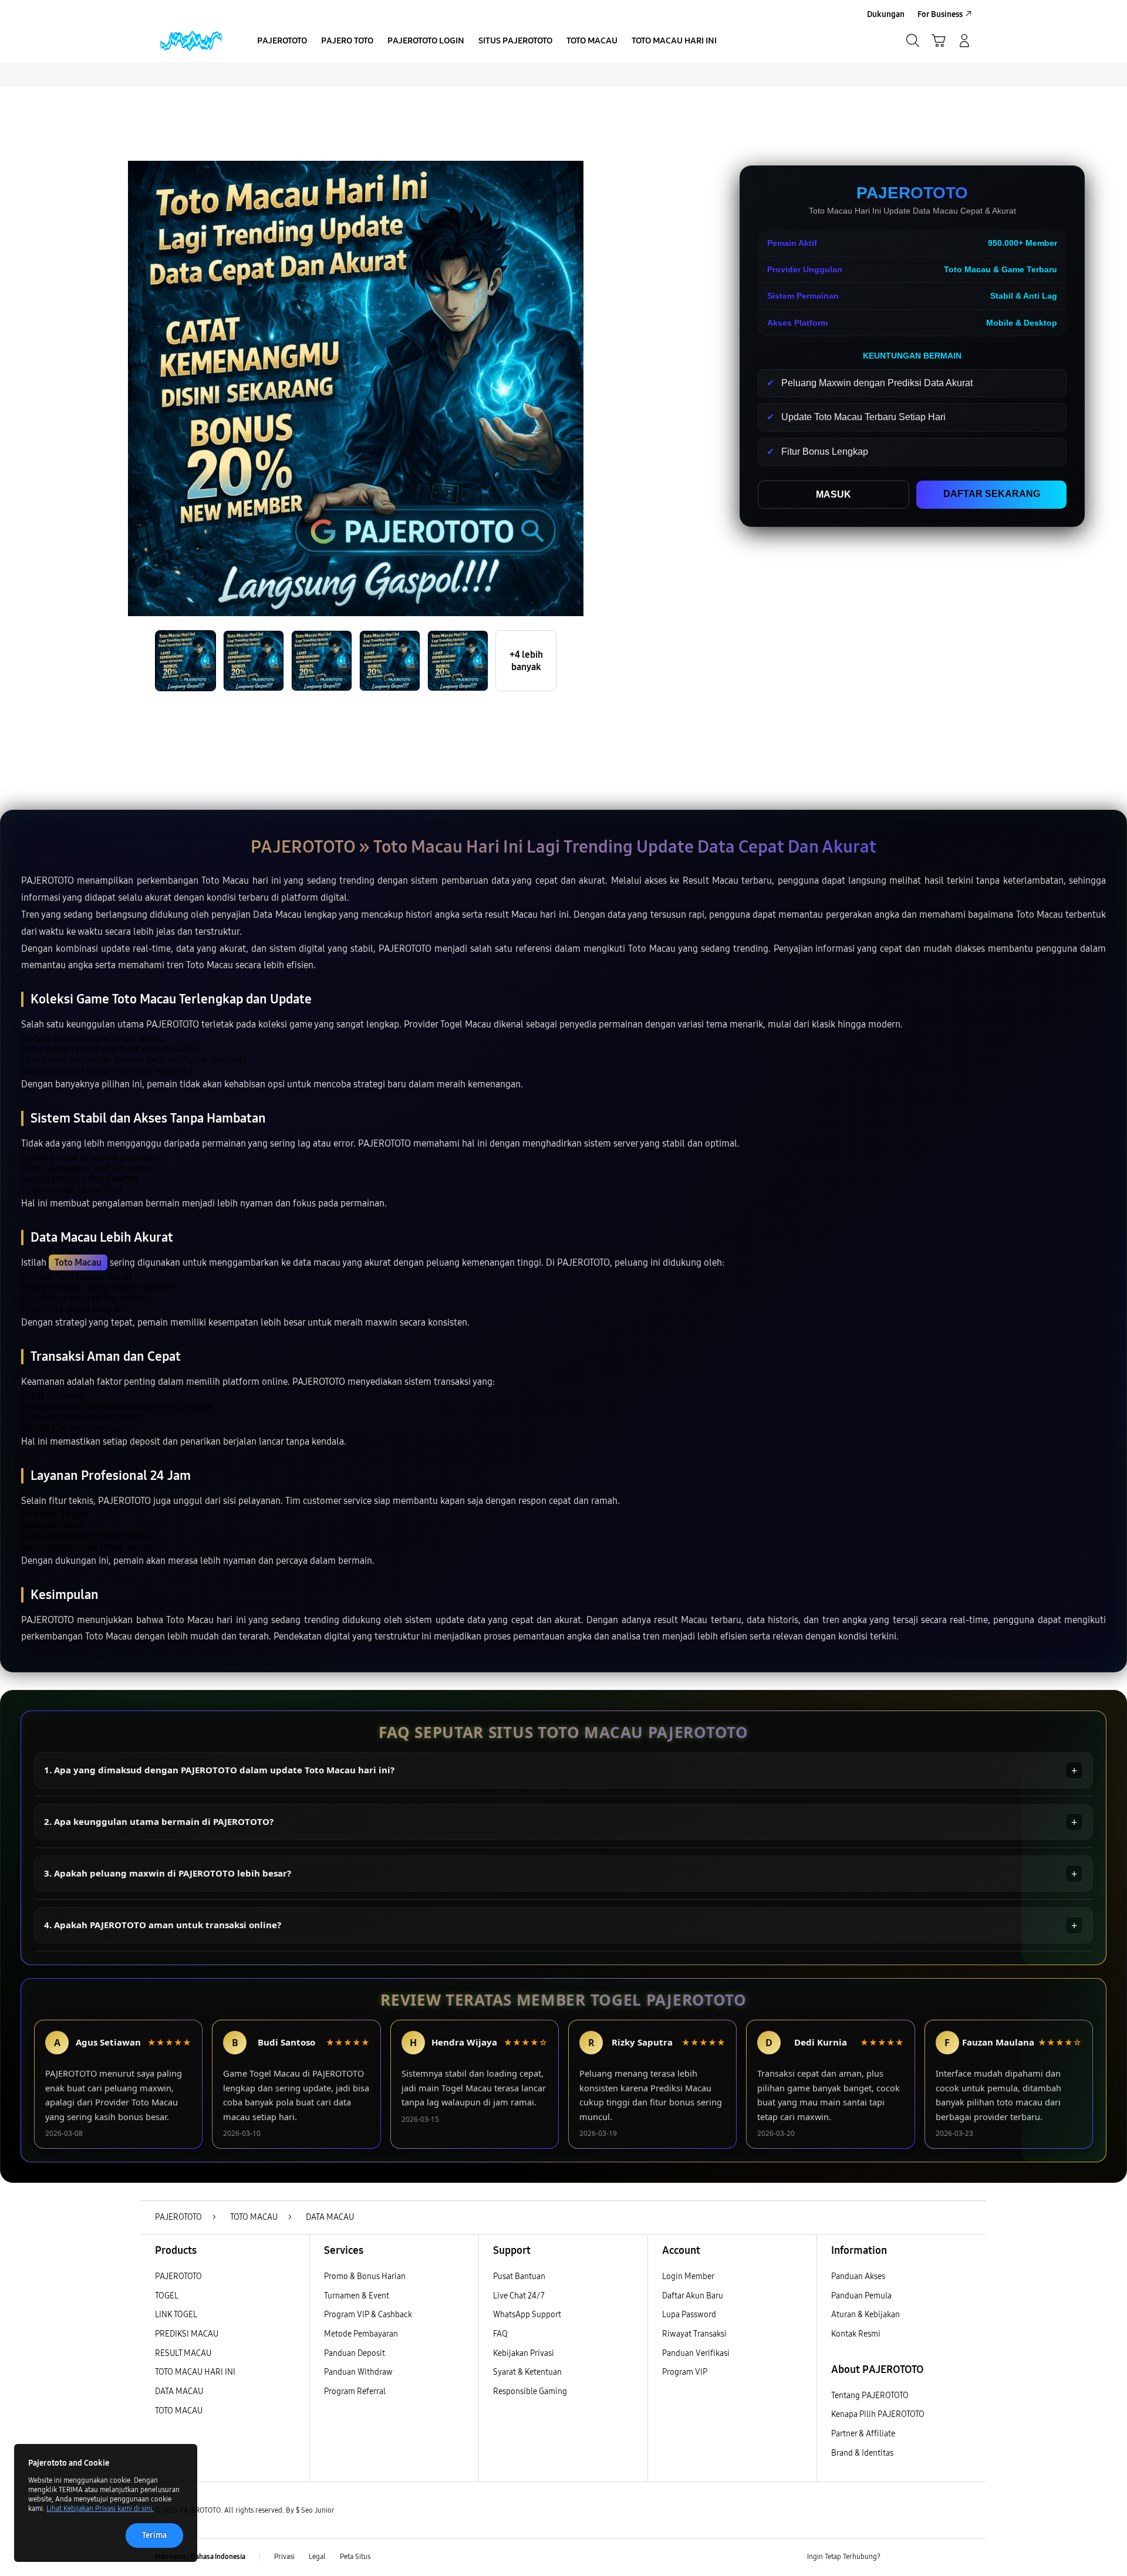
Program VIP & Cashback (368, 2315)
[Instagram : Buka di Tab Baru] (942, 2557)
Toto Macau (78, 1262)
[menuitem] (282, 42)
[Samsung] (191, 40)
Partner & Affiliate (863, 2434)
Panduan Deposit (355, 2353)
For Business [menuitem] (940, 14)
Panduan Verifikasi (696, 2353)
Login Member (688, 2276)
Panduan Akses (858, 2276)
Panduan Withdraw (358, 2372)
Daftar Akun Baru (693, 2296)
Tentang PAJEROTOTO (870, 2396)
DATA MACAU (179, 2391)
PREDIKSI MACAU (187, 2334)
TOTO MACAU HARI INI (195, 2372)
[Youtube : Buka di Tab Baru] (965, 2557)
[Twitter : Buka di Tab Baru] (919, 2557)
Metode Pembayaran (361, 2334)
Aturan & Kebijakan (866, 2315)
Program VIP (685, 2372)
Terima (154, 2535)
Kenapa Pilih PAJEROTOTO (878, 2414)
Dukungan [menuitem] (886, 14)
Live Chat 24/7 (519, 2296)
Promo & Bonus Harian (365, 2276)
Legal (317, 2557)
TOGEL (167, 2296)
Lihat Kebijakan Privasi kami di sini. (100, 2509)
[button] (939, 40)
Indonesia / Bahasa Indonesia (200, 2557)
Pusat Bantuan (519, 2276)
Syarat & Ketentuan (527, 2372)
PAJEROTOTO (178, 2276)
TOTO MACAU (179, 2411)
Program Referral (355, 2391)
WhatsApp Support (527, 2315)
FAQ (500, 2334)
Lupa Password (689, 2315)
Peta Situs (355, 2557)
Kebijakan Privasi (524, 2353)
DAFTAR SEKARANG (992, 494)
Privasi (284, 2557)
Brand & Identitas (862, 2453)
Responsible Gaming (530, 2391)
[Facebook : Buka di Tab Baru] (896, 2557)
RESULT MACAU (183, 2353)
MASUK (834, 494)
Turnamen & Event (357, 2296)
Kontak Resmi (856, 2334)
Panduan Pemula (861, 2296)
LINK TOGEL (176, 2315)
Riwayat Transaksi (694, 2334)
